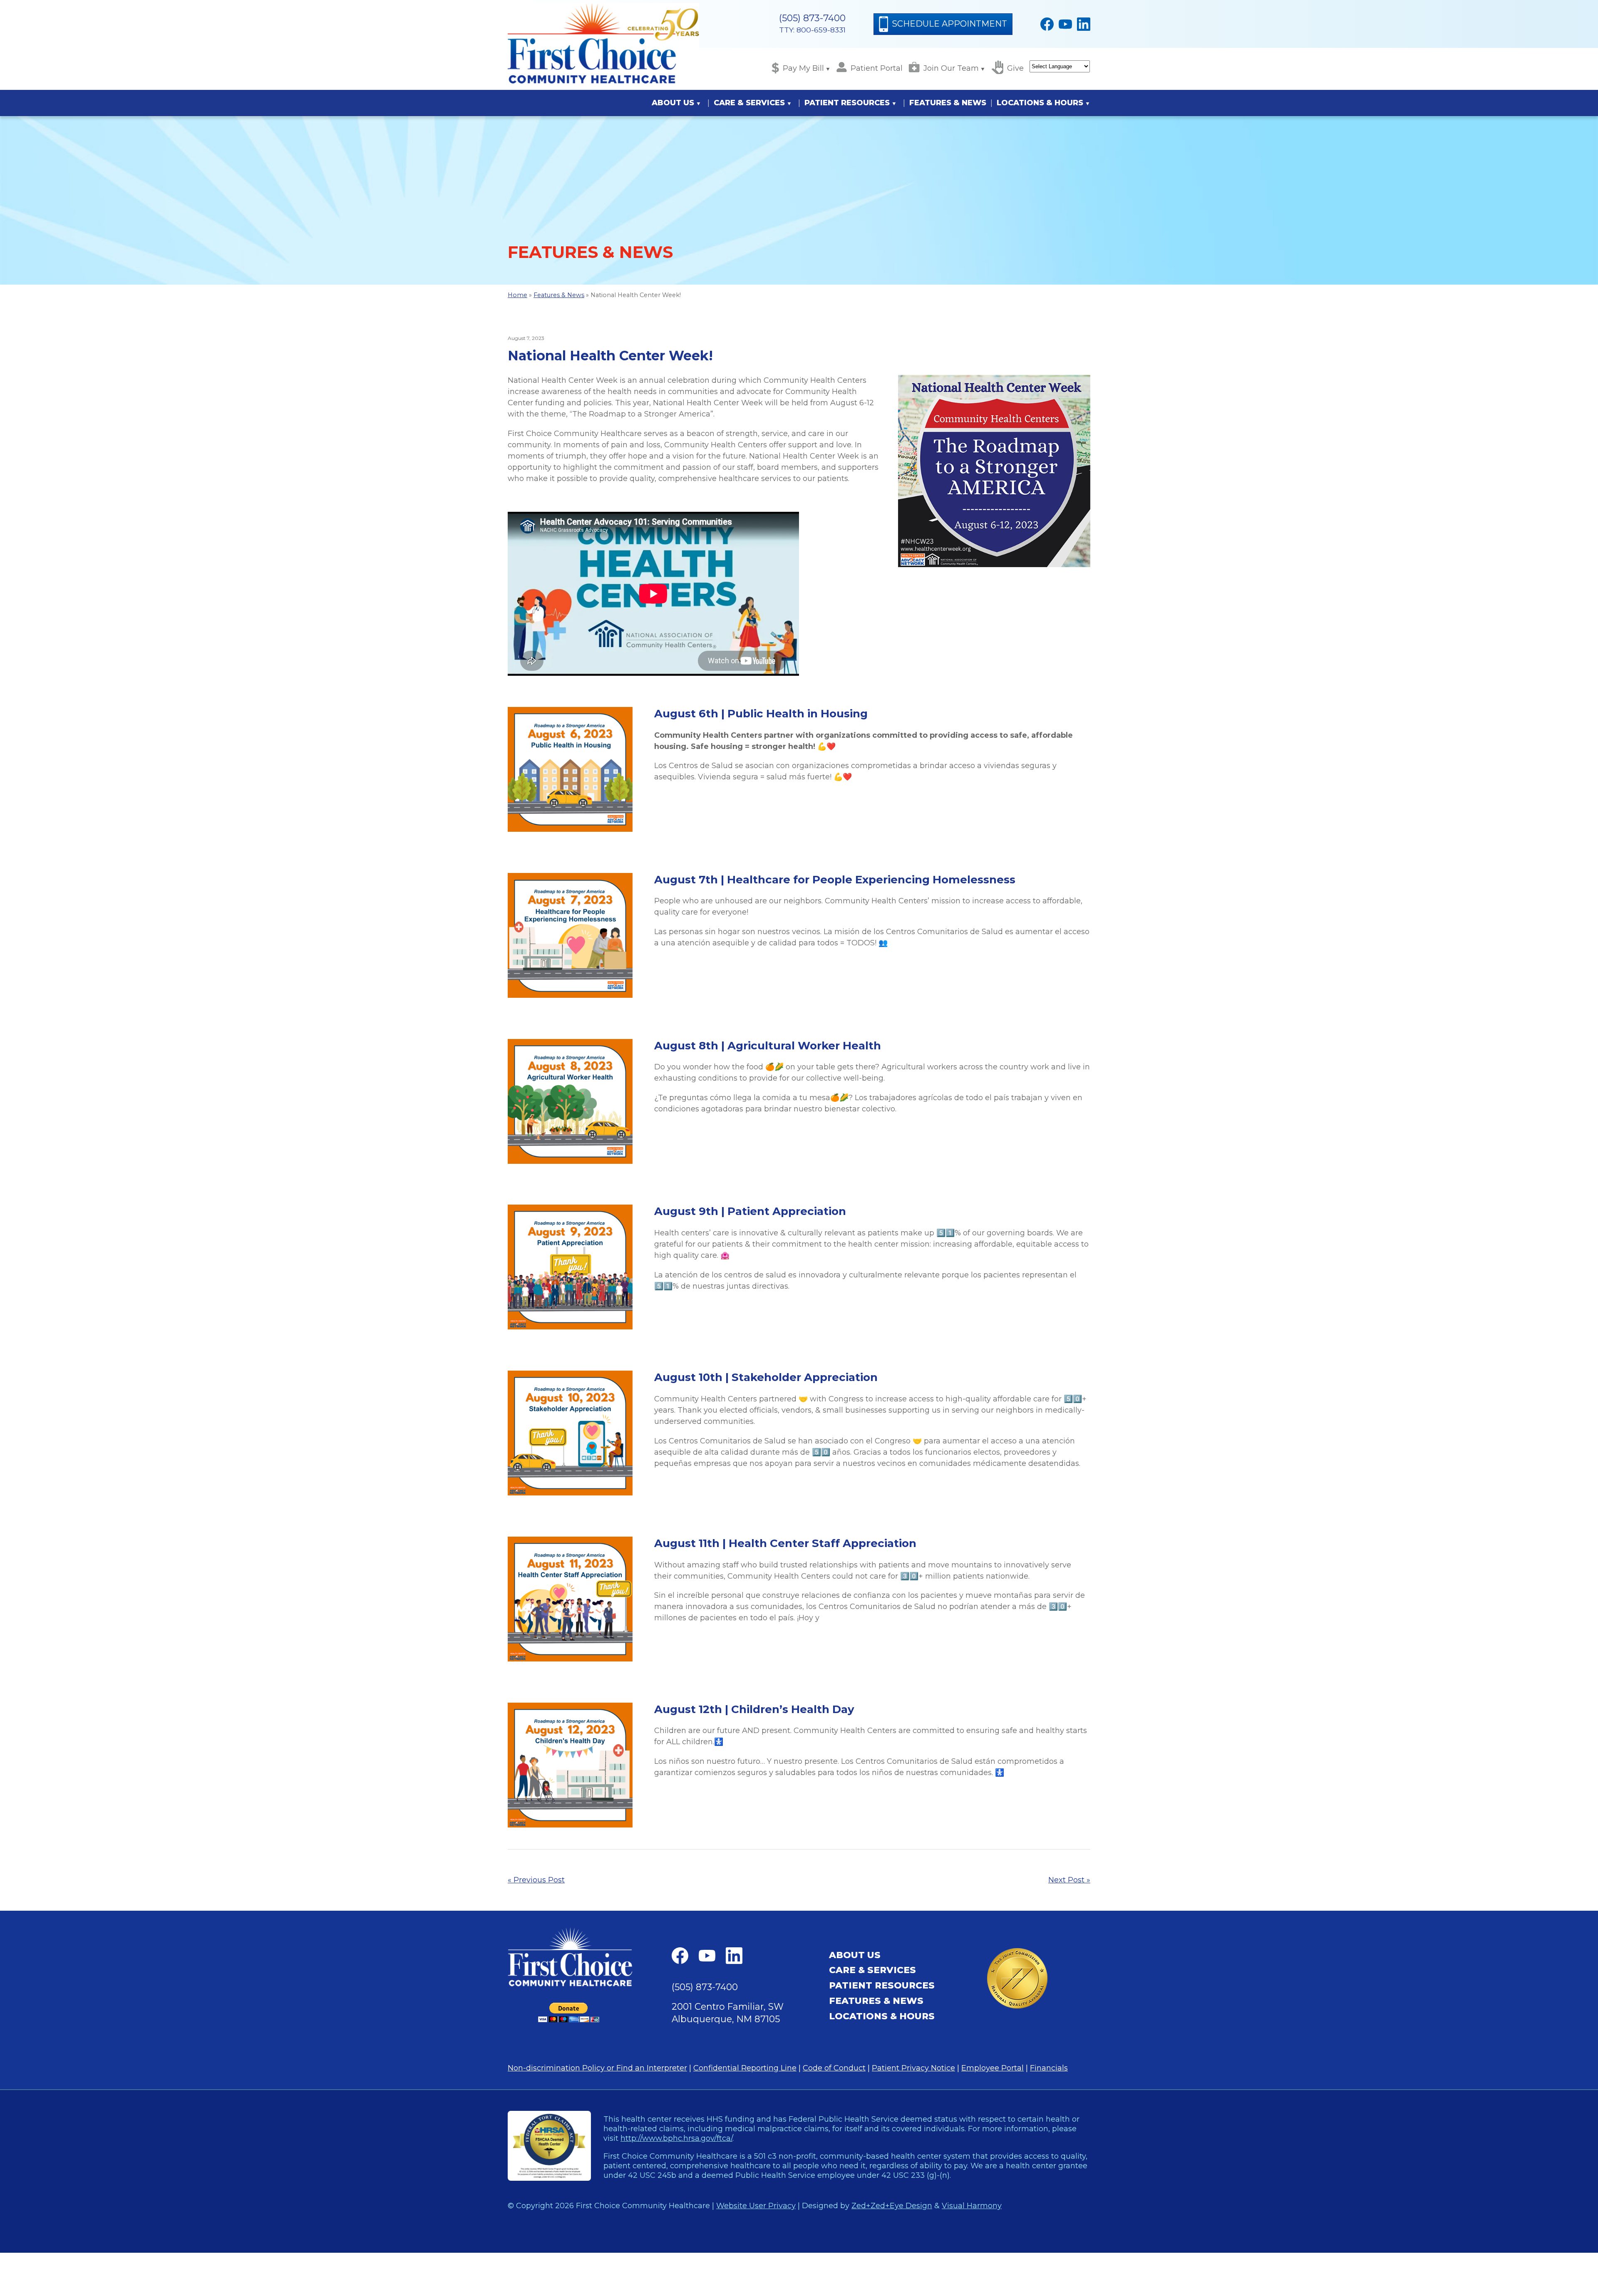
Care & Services (749, 103)
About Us (673, 103)
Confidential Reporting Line (745, 2068)
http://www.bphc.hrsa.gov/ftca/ (676, 2138)
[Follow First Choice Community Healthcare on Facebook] (1047, 24)
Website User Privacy (756, 2205)
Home (517, 295)
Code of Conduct (834, 2068)
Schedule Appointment (949, 24)
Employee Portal (993, 2068)
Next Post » (1069, 1880)
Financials (1049, 2068)
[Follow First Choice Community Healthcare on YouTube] (1065, 24)
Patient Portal (877, 68)
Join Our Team (951, 68)
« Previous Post (536, 1880)
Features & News (948, 103)
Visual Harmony (972, 2205)
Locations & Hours (1040, 103)
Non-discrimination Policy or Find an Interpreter (597, 2068)
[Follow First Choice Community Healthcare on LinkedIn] (1084, 24)
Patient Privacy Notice (913, 2068)
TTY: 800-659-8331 (812, 30)
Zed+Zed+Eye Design (892, 2205)
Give (1015, 68)
